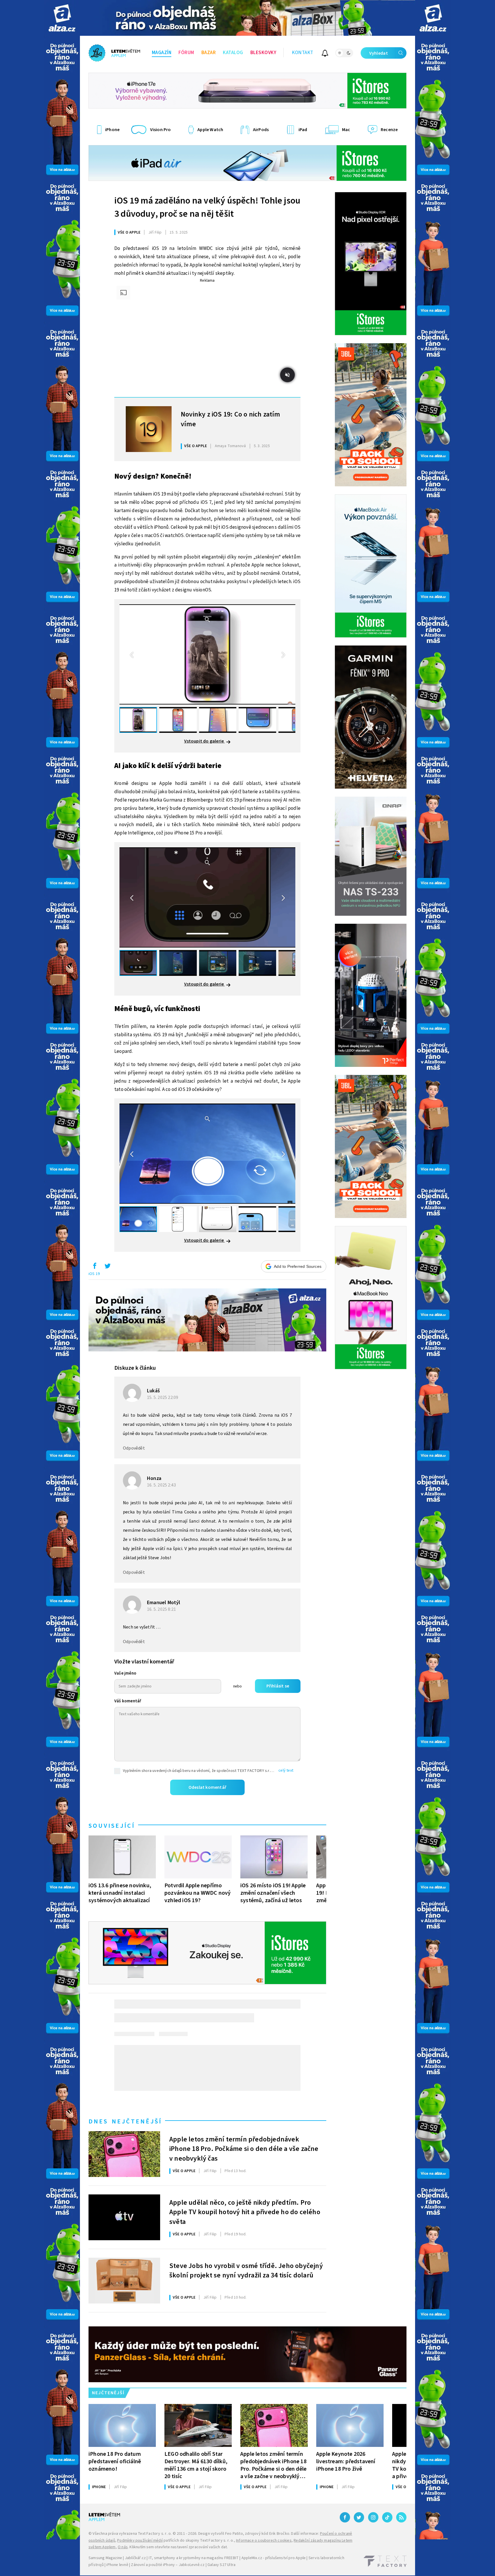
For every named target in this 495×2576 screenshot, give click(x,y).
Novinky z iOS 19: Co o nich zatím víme (230, 419)
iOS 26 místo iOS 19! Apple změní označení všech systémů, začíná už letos (273, 1893)
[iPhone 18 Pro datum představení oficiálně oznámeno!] (122, 2425)
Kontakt (303, 53)
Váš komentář (128, 1701)
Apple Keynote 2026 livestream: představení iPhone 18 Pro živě (346, 2461)
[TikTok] (387, 2517)
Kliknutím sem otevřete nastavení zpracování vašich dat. (179, 2547)
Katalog (233, 53)
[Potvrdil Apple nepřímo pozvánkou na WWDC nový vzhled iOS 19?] (198, 1857)
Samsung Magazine (105, 2558)
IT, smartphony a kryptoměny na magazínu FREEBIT (194, 2558)
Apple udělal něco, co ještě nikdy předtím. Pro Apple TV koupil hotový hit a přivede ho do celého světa (245, 2212)
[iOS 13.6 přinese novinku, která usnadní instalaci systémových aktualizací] (122, 1857)
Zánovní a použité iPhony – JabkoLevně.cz (168, 2565)
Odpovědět (134, 1448)
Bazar (209, 53)
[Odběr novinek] (325, 54)
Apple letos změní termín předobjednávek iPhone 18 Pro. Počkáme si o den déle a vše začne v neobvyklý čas (244, 2148)
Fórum (186, 53)
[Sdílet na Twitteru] (107, 1267)
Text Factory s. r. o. (155, 2534)
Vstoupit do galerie (205, 741)
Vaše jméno (125, 1673)
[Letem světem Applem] (114, 53)
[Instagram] (373, 2517)
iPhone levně (117, 2565)
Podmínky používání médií (140, 2541)
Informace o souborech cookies (264, 2541)
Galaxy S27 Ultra (221, 2565)
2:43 (162, 1485)
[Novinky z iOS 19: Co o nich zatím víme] (149, 429)
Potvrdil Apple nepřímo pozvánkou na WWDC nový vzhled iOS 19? (198, 1893)
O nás (123, 2547)
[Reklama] (62, 18)
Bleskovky (263, 53)
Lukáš (153, 1391)
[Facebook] (345, 2517)
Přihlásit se (278, 1686)
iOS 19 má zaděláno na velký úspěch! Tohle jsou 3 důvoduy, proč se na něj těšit (207, 207)
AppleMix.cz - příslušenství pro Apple (274, 2558)
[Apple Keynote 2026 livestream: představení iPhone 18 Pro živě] (350, 2425)
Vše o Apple (129, 232)
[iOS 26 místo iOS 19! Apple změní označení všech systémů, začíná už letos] (274, 1857)
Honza (154, 1478)
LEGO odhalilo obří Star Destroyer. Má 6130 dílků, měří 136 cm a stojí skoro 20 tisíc (196, 2465)
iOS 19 (94, 1274)
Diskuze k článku (135, 1368)
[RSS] (401, 2517)
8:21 (162, 1609)
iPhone (99, 2487)
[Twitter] (359, 2517)
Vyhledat (379, 53)
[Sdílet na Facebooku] (95, 1267)
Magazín (162, 53)
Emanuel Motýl (164, 1603)
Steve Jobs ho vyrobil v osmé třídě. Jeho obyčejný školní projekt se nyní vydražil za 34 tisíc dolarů (246, 2271)
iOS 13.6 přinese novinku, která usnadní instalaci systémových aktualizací (120, 1893)
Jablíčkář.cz (135, 2558)
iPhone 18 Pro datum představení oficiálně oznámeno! (115, 2461)
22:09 (163, 1397)
